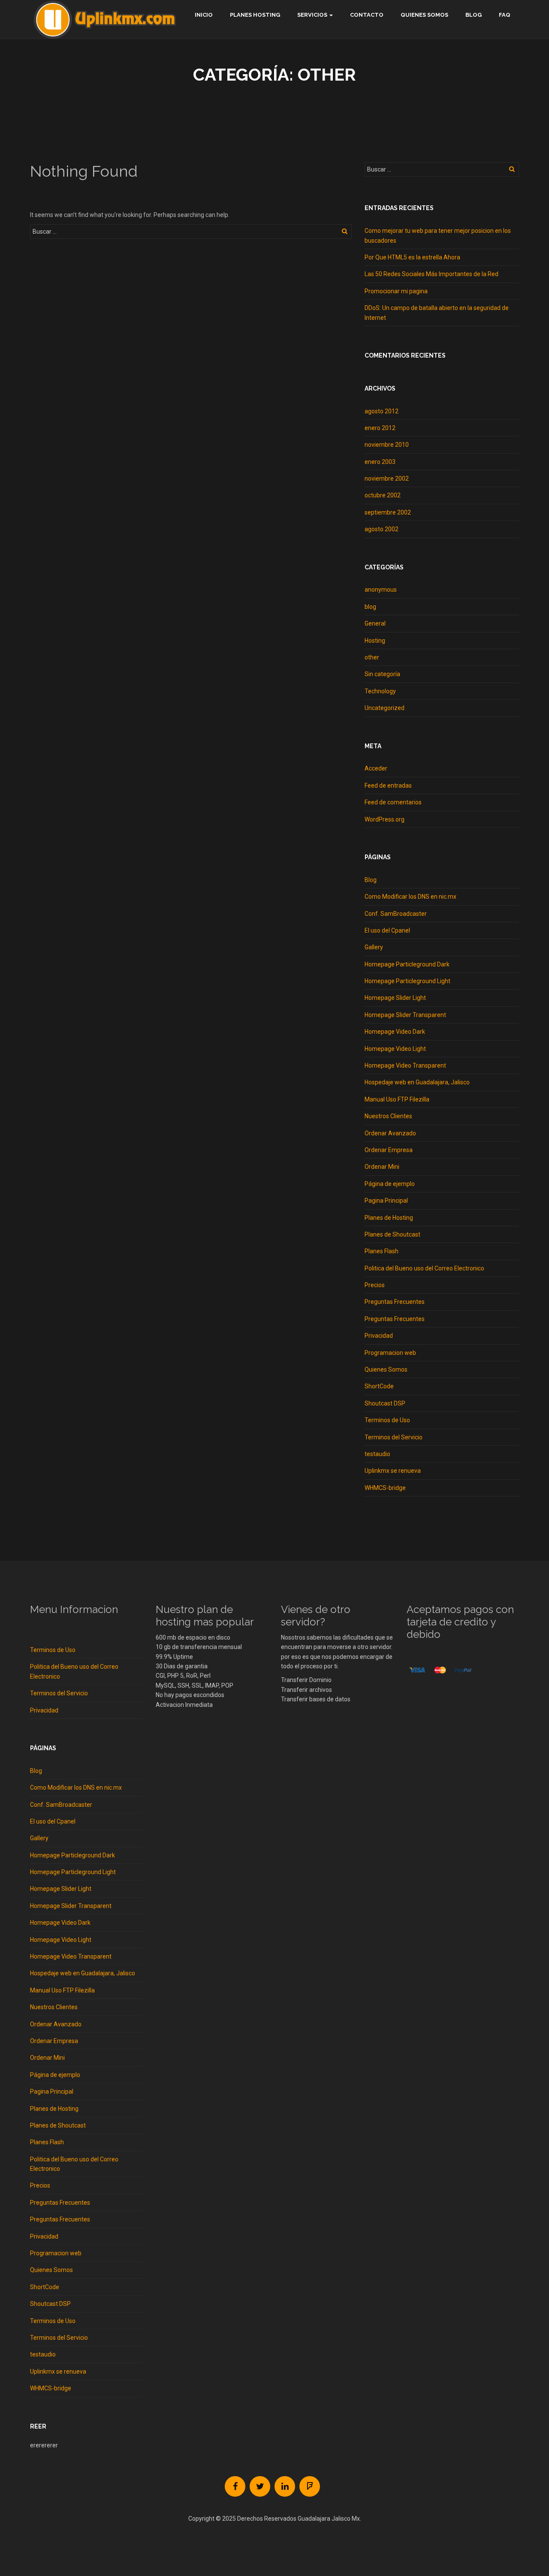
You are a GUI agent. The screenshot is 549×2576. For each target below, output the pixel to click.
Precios (375, 1285)
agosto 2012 (382, 411)
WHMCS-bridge (385, 1488)
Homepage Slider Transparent (405, 1015)
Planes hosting (255, 15)
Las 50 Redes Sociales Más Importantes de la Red (431, 274)
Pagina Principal (386, 1201)
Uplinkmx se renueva (393, 1471)
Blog (474, 15)
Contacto (367, 15)
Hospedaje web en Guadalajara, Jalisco (417, 1082)
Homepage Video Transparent (405, 1065)
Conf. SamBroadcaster (396, 914)
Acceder (376, 768)
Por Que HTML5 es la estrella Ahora (412, 257)
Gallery (374, 947)
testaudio (377, 1454)
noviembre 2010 (387, 445)
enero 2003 (380, 462)
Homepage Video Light (395, 1049)
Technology (380, 691)
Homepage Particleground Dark (407, 964)
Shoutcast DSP (385, 1403)
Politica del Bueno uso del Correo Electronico (424, 1268)
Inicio (204, 15)
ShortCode (379, 1386)
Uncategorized (385, 708)
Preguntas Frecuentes (395, 1302)
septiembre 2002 (388, 512)
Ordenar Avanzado (390, 1133)
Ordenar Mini (382, 1167)
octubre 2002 (383, 495)
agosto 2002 (382, 529)
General (375, 623)
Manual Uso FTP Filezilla (397, 1099)
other (372, 657)
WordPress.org (385, 819)
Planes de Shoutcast (392, 1234)
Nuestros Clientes (388, 1116)
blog (370, 607)
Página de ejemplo (390, 1184)
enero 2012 (380, 428)
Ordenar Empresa (389, 1150)
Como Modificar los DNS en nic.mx (410, 897)
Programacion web (390, 1353)
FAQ (505, 15)
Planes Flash (382, 1251)
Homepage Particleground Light (407, 981)
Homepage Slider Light (395, 998)
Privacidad (379, 1336)
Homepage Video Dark (395, 1032)
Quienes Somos (424, 15)
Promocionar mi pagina (396, 291)
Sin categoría (382, 674)
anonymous (381, 590)
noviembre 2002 (387, 478)
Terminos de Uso (387, 1420)
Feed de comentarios (393, 802)
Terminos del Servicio (394, 1437)
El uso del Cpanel (387, 930)
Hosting (375, 641)
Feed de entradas (388, 785)
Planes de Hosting (389, 1218)
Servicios (312, 15)
